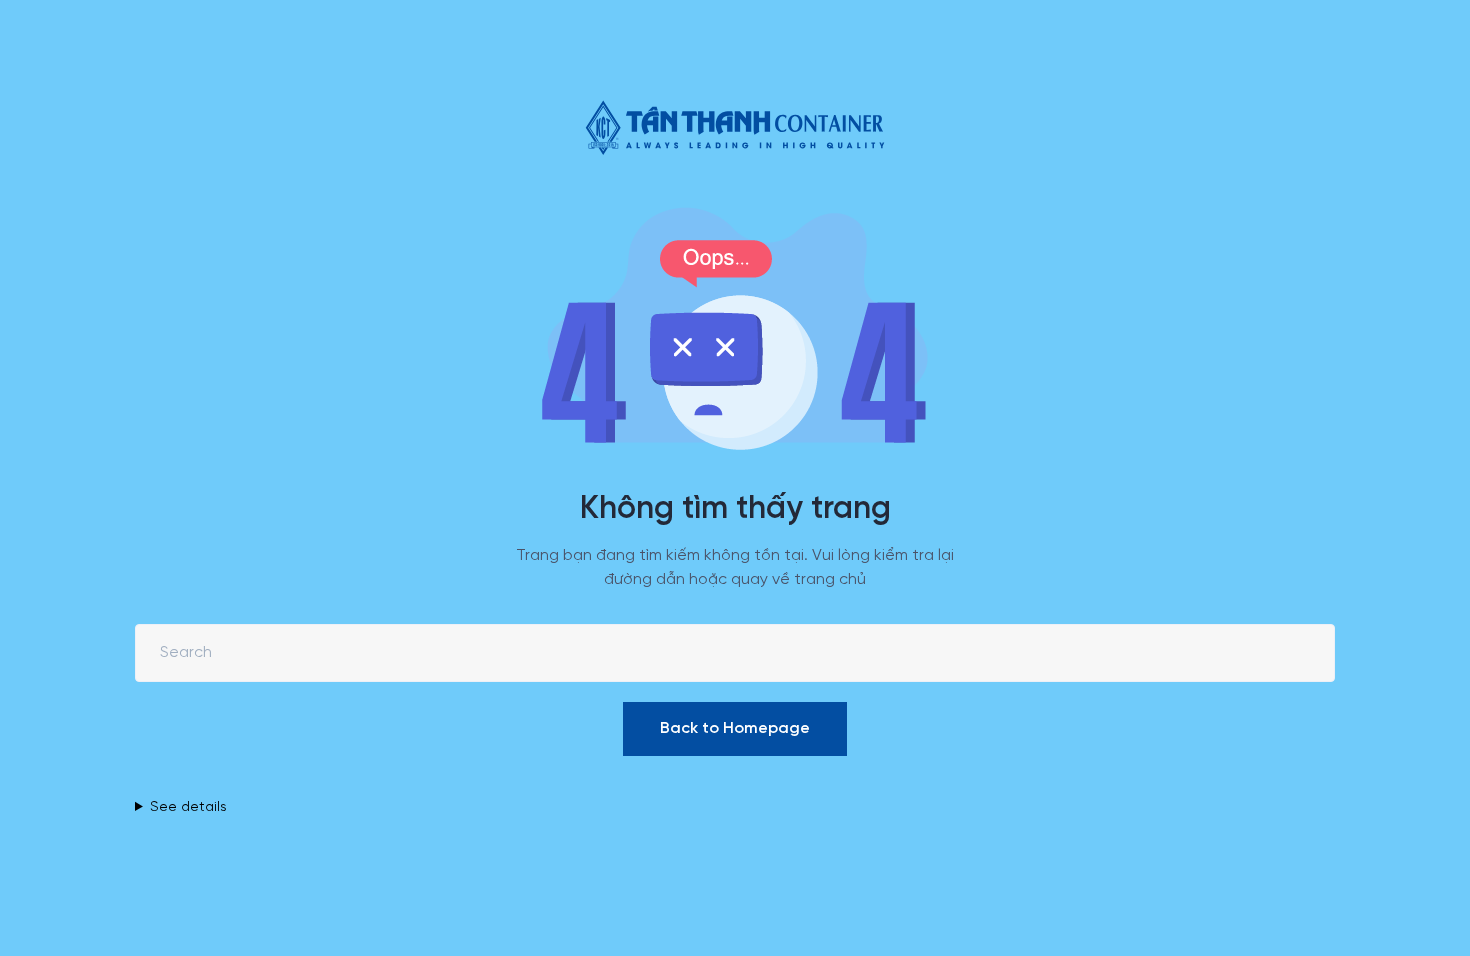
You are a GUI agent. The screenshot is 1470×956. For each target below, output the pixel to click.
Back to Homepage (735, 728)
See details (188, 807)
